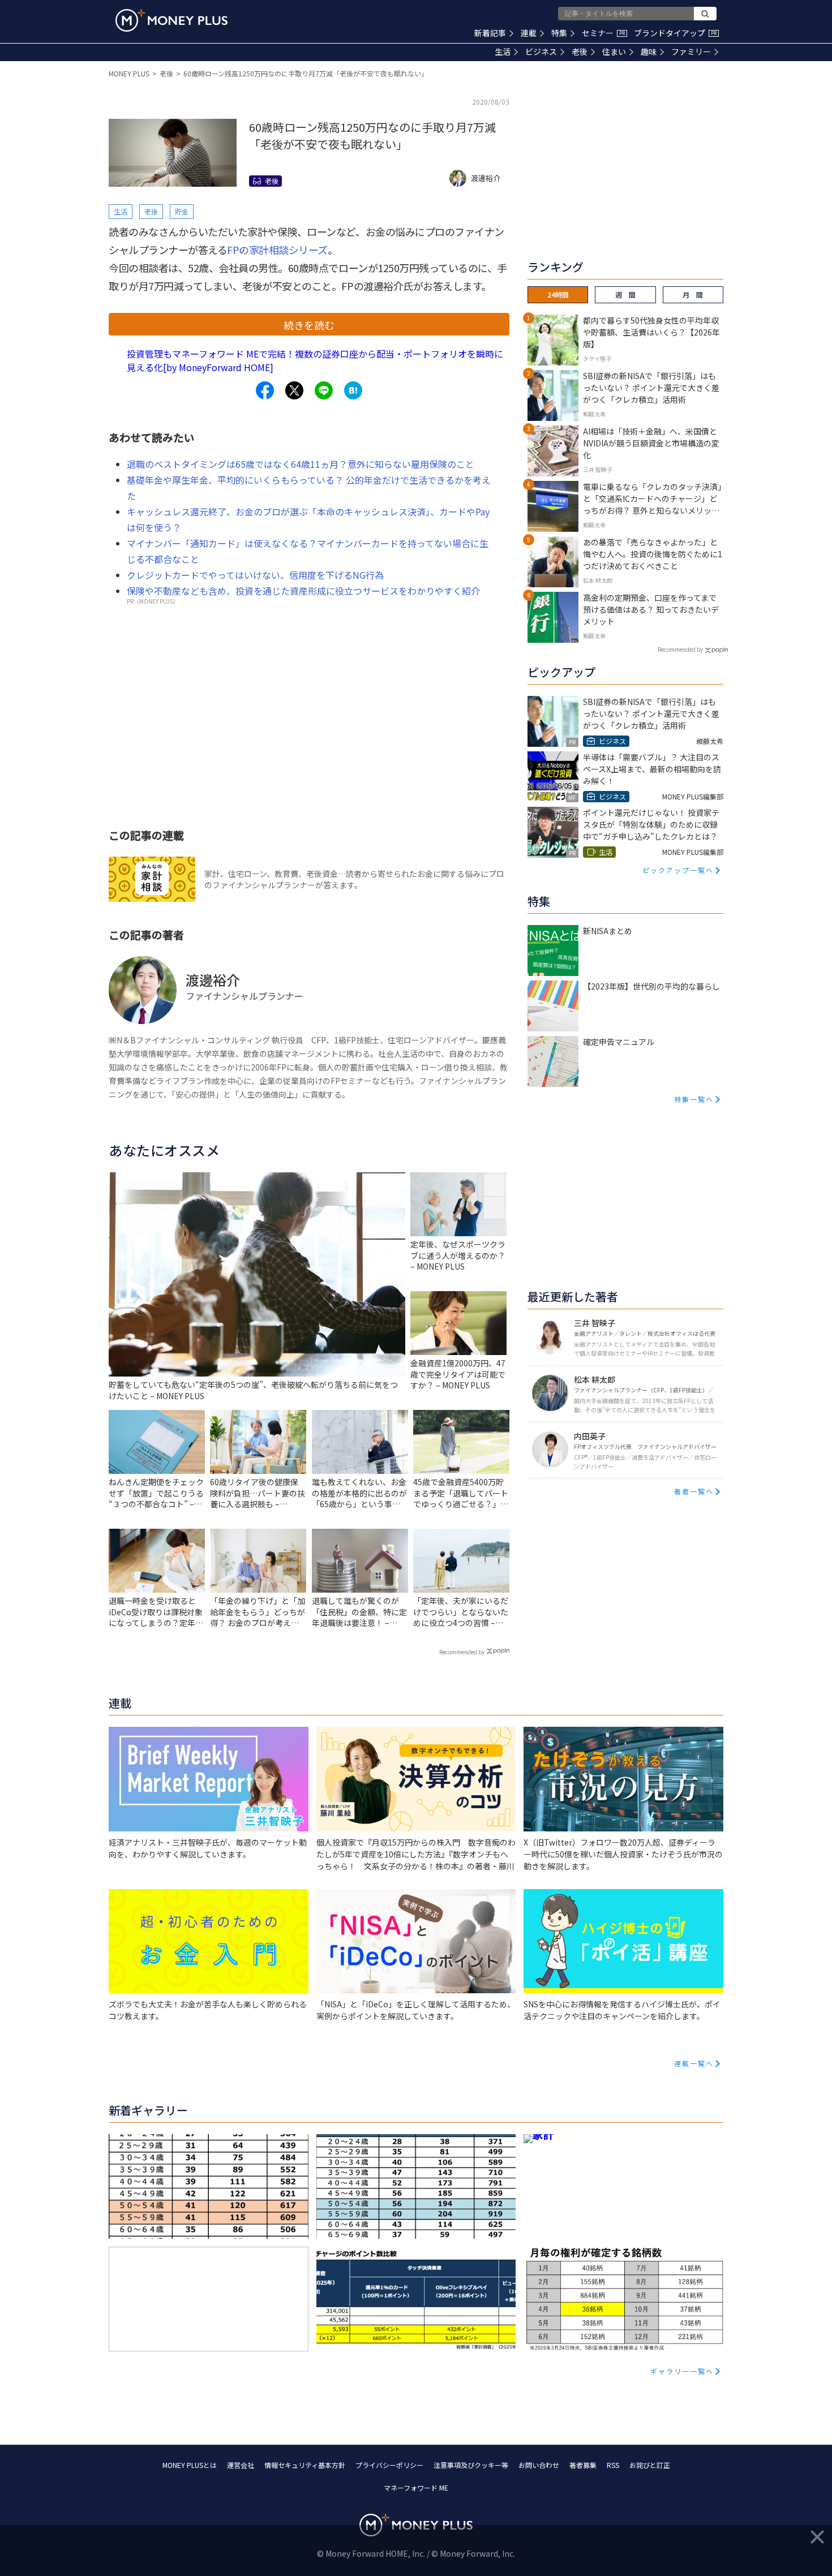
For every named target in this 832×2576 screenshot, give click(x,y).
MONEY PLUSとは (190, 2465)
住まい (614, 51)
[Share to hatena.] (353, 390)
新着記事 (490, 33)
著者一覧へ (694, 1491)
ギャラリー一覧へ (682, 2371)
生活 (503, 51)
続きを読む (309, 325)
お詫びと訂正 (650, 2465)
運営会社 (241, 2465)
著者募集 (583, 2465)
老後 (580, 51)
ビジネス (541, 51)
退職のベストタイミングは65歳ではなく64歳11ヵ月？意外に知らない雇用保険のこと (301, 464)
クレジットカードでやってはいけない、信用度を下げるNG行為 (255, 575)
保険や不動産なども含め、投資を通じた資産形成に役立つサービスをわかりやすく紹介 (303, 591)
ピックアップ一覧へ (678, 870)
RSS (613, 2465)
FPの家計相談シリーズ (277, 250)
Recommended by (462, 1652)
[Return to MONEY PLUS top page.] (171, 20)
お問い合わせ (539, 2465)
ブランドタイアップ (675, 33)
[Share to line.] (324, 390)
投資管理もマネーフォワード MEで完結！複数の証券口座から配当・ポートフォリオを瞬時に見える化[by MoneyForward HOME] (315, 360)
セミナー (603, 33)
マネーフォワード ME (416, 2487)
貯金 (182, 211)
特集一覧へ (694, 1099)
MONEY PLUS (129, 73)
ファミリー (691, 51)
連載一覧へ (694, 2063)
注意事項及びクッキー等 (471, 2465)
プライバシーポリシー (389, 2465)
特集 (559, 33)
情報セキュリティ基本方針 (305, 2465)
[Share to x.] (294, 390)
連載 (529, 33)
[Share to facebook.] (265, 390)
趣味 (649, 51)
